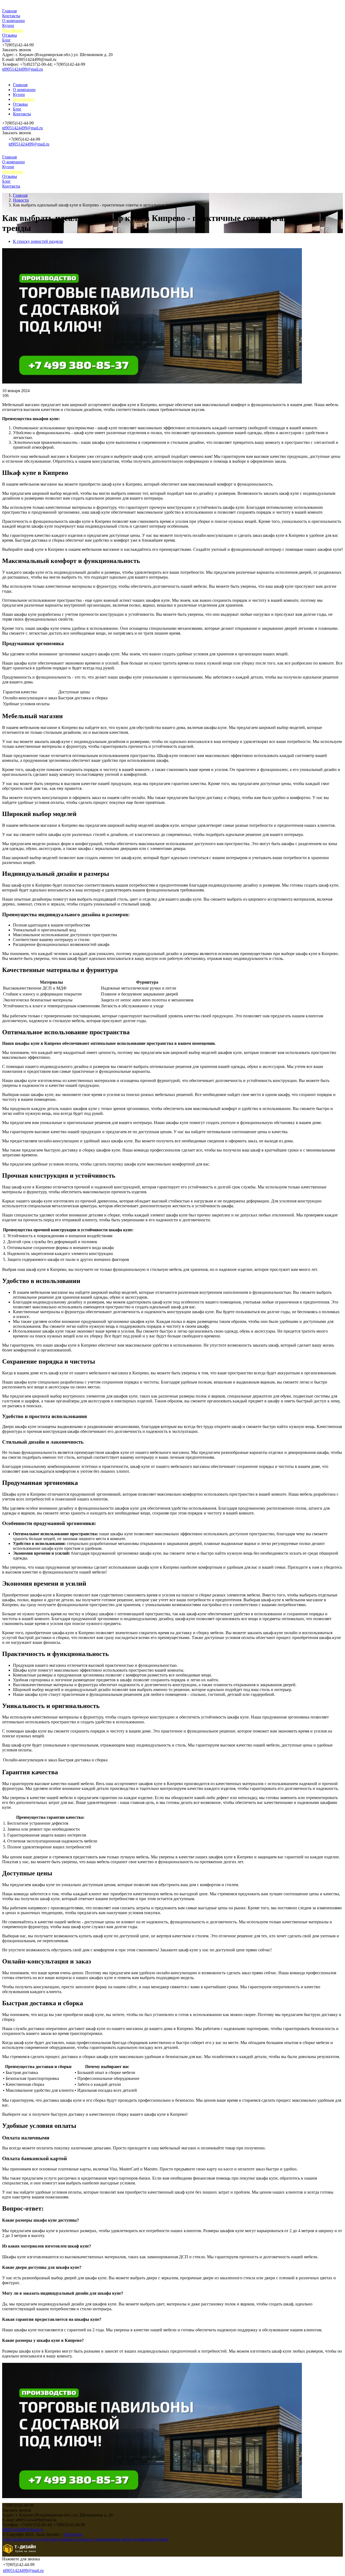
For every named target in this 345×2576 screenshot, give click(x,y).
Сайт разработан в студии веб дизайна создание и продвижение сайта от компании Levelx (85, 2539)
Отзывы (10, 35)
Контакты (11, 16)
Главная (9, 11)
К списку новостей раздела (38, 241)
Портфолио (13, 30)
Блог (6, 40)
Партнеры (73, 2534)
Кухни (8, 25)
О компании (13, 21)
